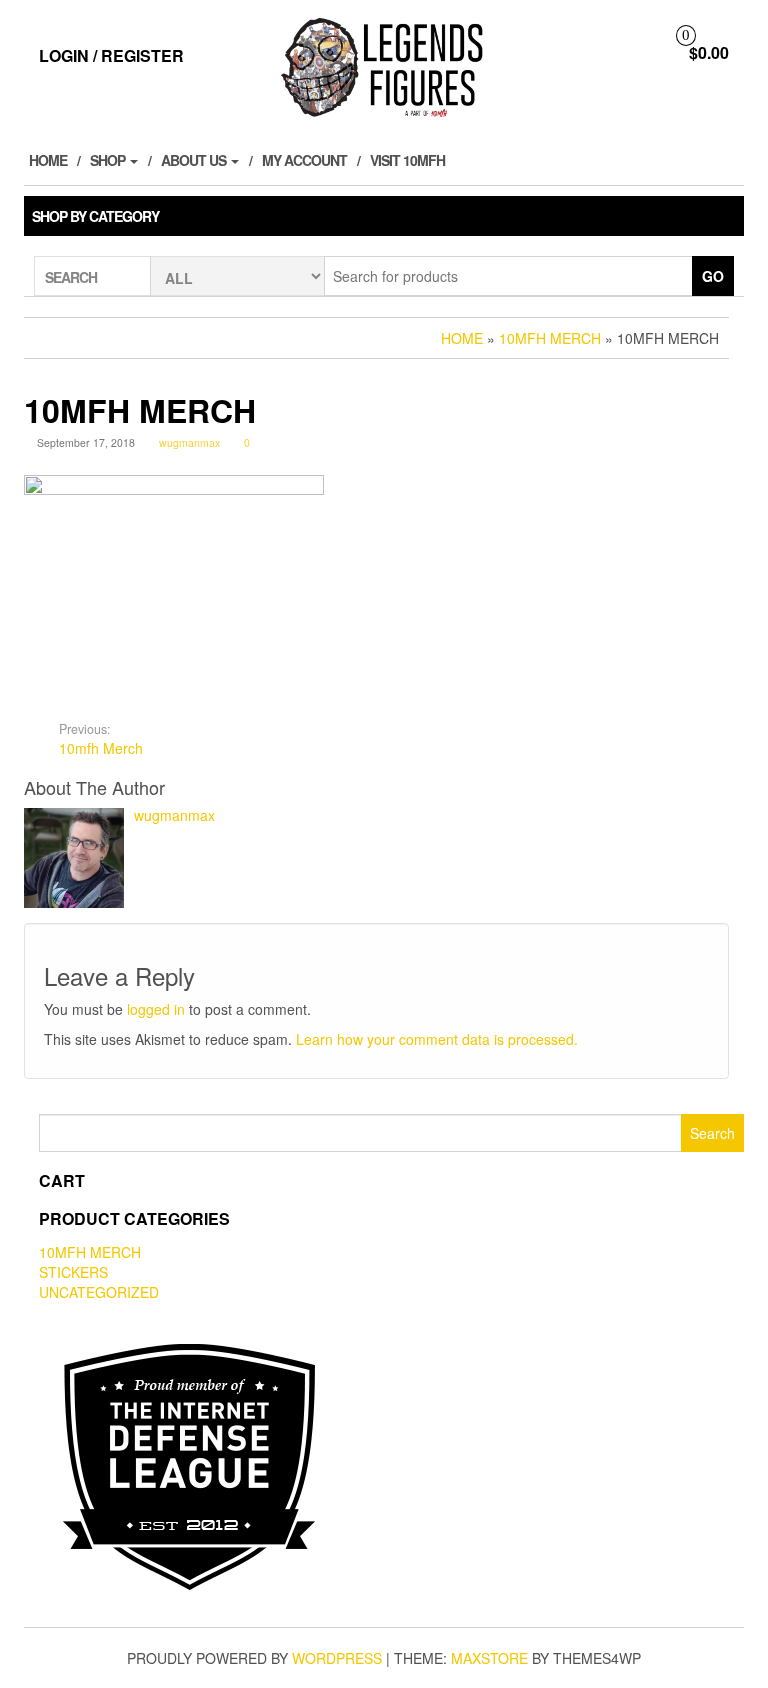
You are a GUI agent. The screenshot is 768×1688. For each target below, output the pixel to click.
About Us (195, 160)
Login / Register (111, 55)
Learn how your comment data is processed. (437, 1039)
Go (713, 276)
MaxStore (489, 1658)
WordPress (337, 1658)
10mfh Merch (101, 739)
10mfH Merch (90, 1252)
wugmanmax (189, 442)
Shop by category (95, 216)
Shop (109, 160)
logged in (156, 1009)
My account (304, 160)
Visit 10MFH (407, 160)
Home (48, 160)
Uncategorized (99, 1292)
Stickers (73, 1272)
